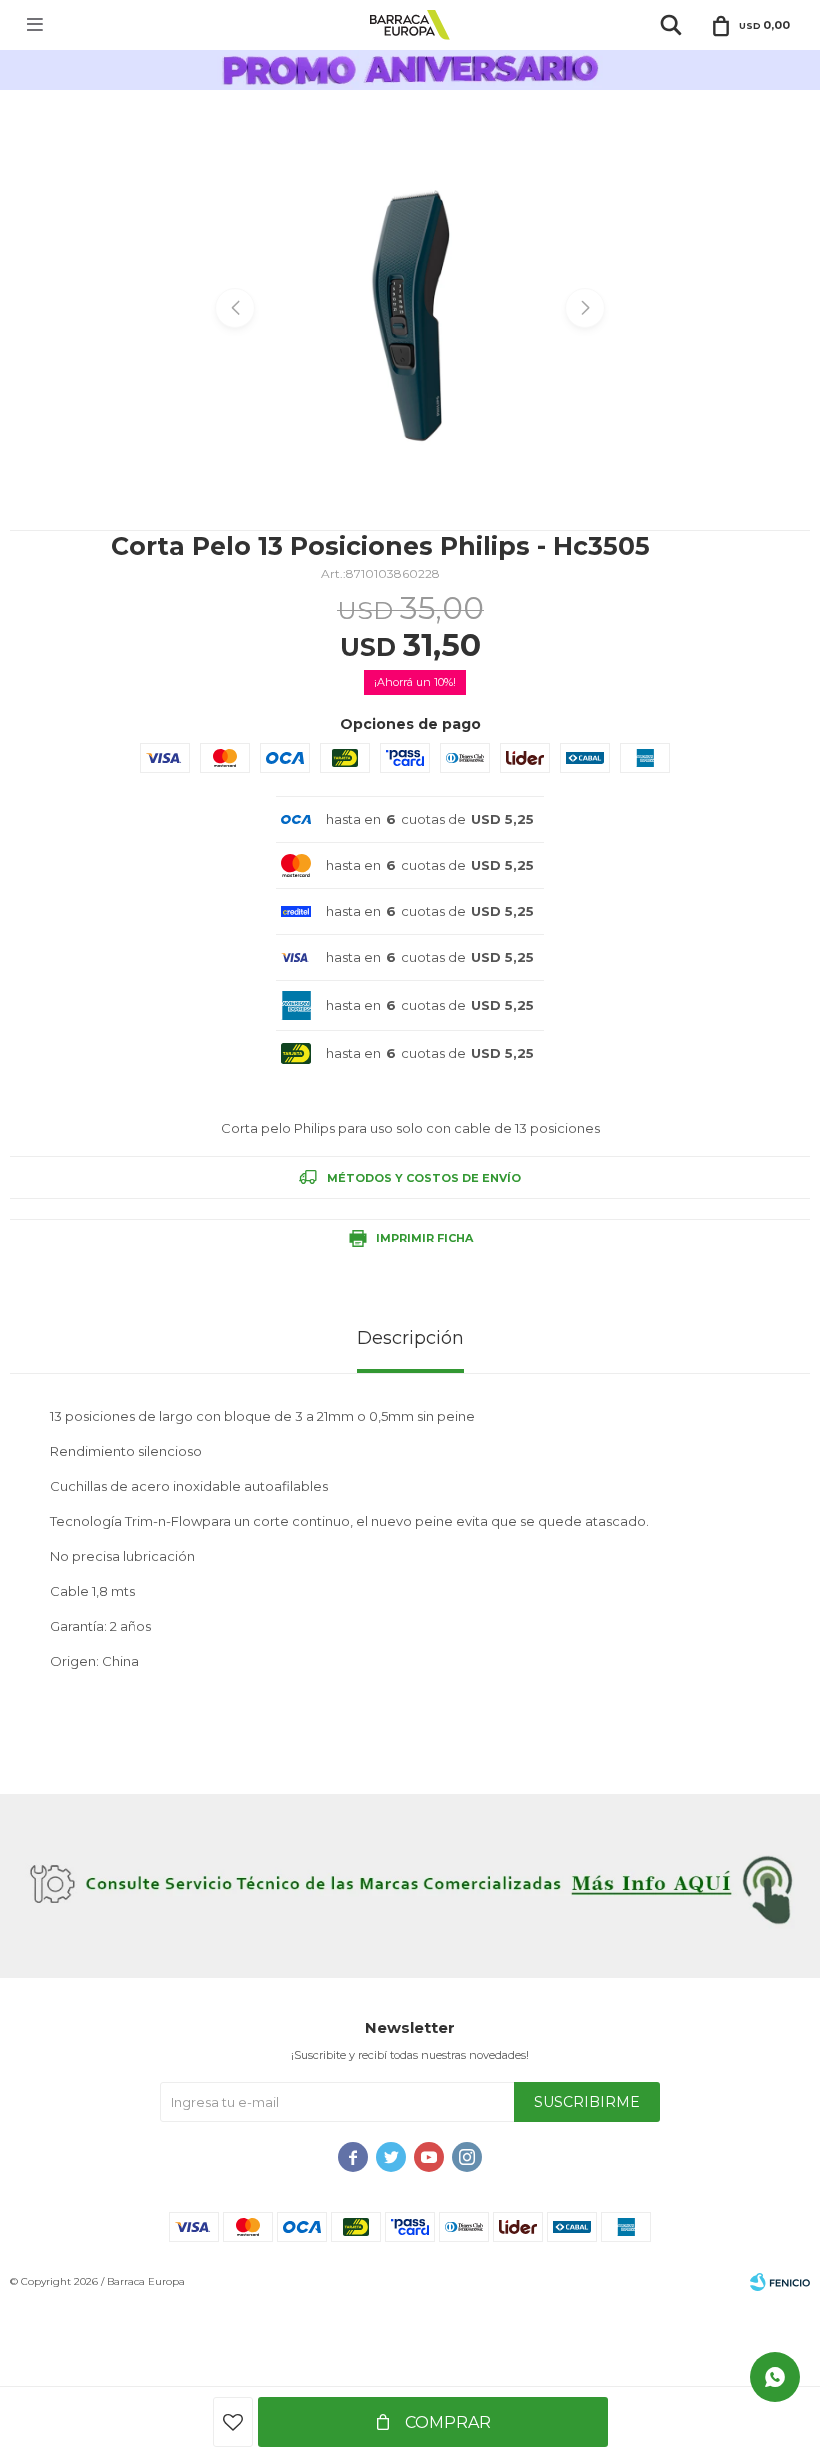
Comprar (446, 2422)
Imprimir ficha (424, 1238)
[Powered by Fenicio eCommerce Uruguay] (780, 2282)
